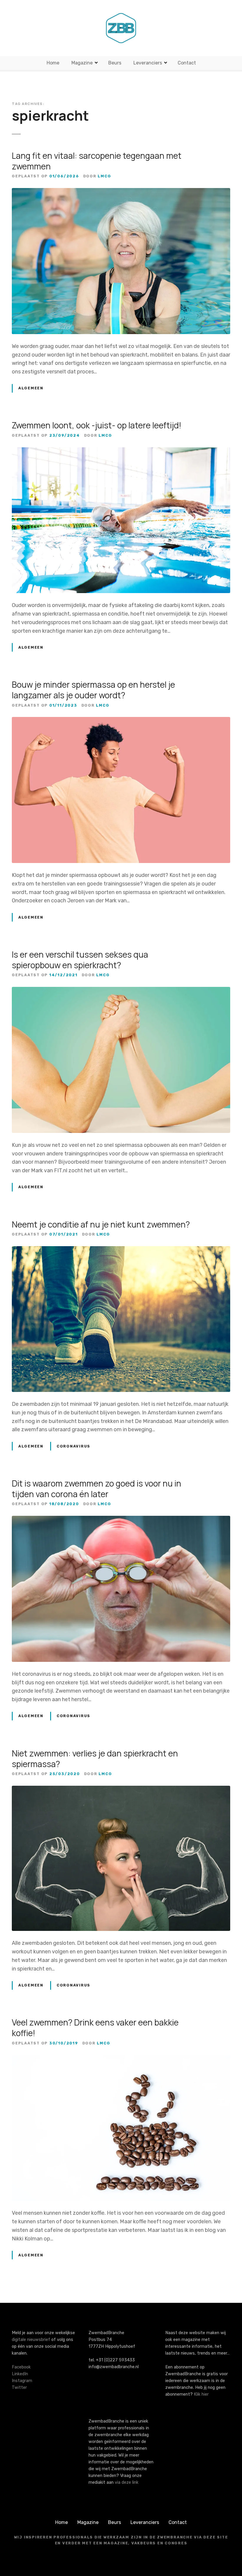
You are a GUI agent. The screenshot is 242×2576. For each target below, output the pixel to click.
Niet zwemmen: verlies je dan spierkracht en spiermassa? (95, 1759)
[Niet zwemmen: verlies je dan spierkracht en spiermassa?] (121, 1790)
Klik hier (201, 2394)
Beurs (115, 63)
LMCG (104, 176)
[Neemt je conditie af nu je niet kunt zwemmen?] (121, 1250)
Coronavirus (73, 1446)
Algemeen (31, 388)
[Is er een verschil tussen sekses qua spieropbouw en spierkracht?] (121, 991)
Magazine (82, 63)
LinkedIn (20, 2374)
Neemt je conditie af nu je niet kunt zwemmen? (101, 1224)
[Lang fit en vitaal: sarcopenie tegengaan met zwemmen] (121, 192)
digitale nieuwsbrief (31, 2340)
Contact (187, 63)
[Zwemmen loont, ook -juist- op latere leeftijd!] (121, 451)
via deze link (127, 2482)
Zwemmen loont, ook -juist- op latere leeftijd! (97, 425)
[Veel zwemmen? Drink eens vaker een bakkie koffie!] (121, 2059)
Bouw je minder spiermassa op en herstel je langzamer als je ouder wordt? (93, 690)
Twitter (19, 2388)
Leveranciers (148, 63)
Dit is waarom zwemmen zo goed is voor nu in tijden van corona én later (97, 1489)
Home (53, 63)
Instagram (22, 2381)
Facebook (21, 2367)
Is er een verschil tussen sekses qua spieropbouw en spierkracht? (80, 960)
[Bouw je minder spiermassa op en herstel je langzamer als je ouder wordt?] (121, 721)
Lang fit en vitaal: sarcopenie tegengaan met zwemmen (97, 161)
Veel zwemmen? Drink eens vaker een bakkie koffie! (95, 2028)
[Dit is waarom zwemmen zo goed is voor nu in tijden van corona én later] (121, 1520)
